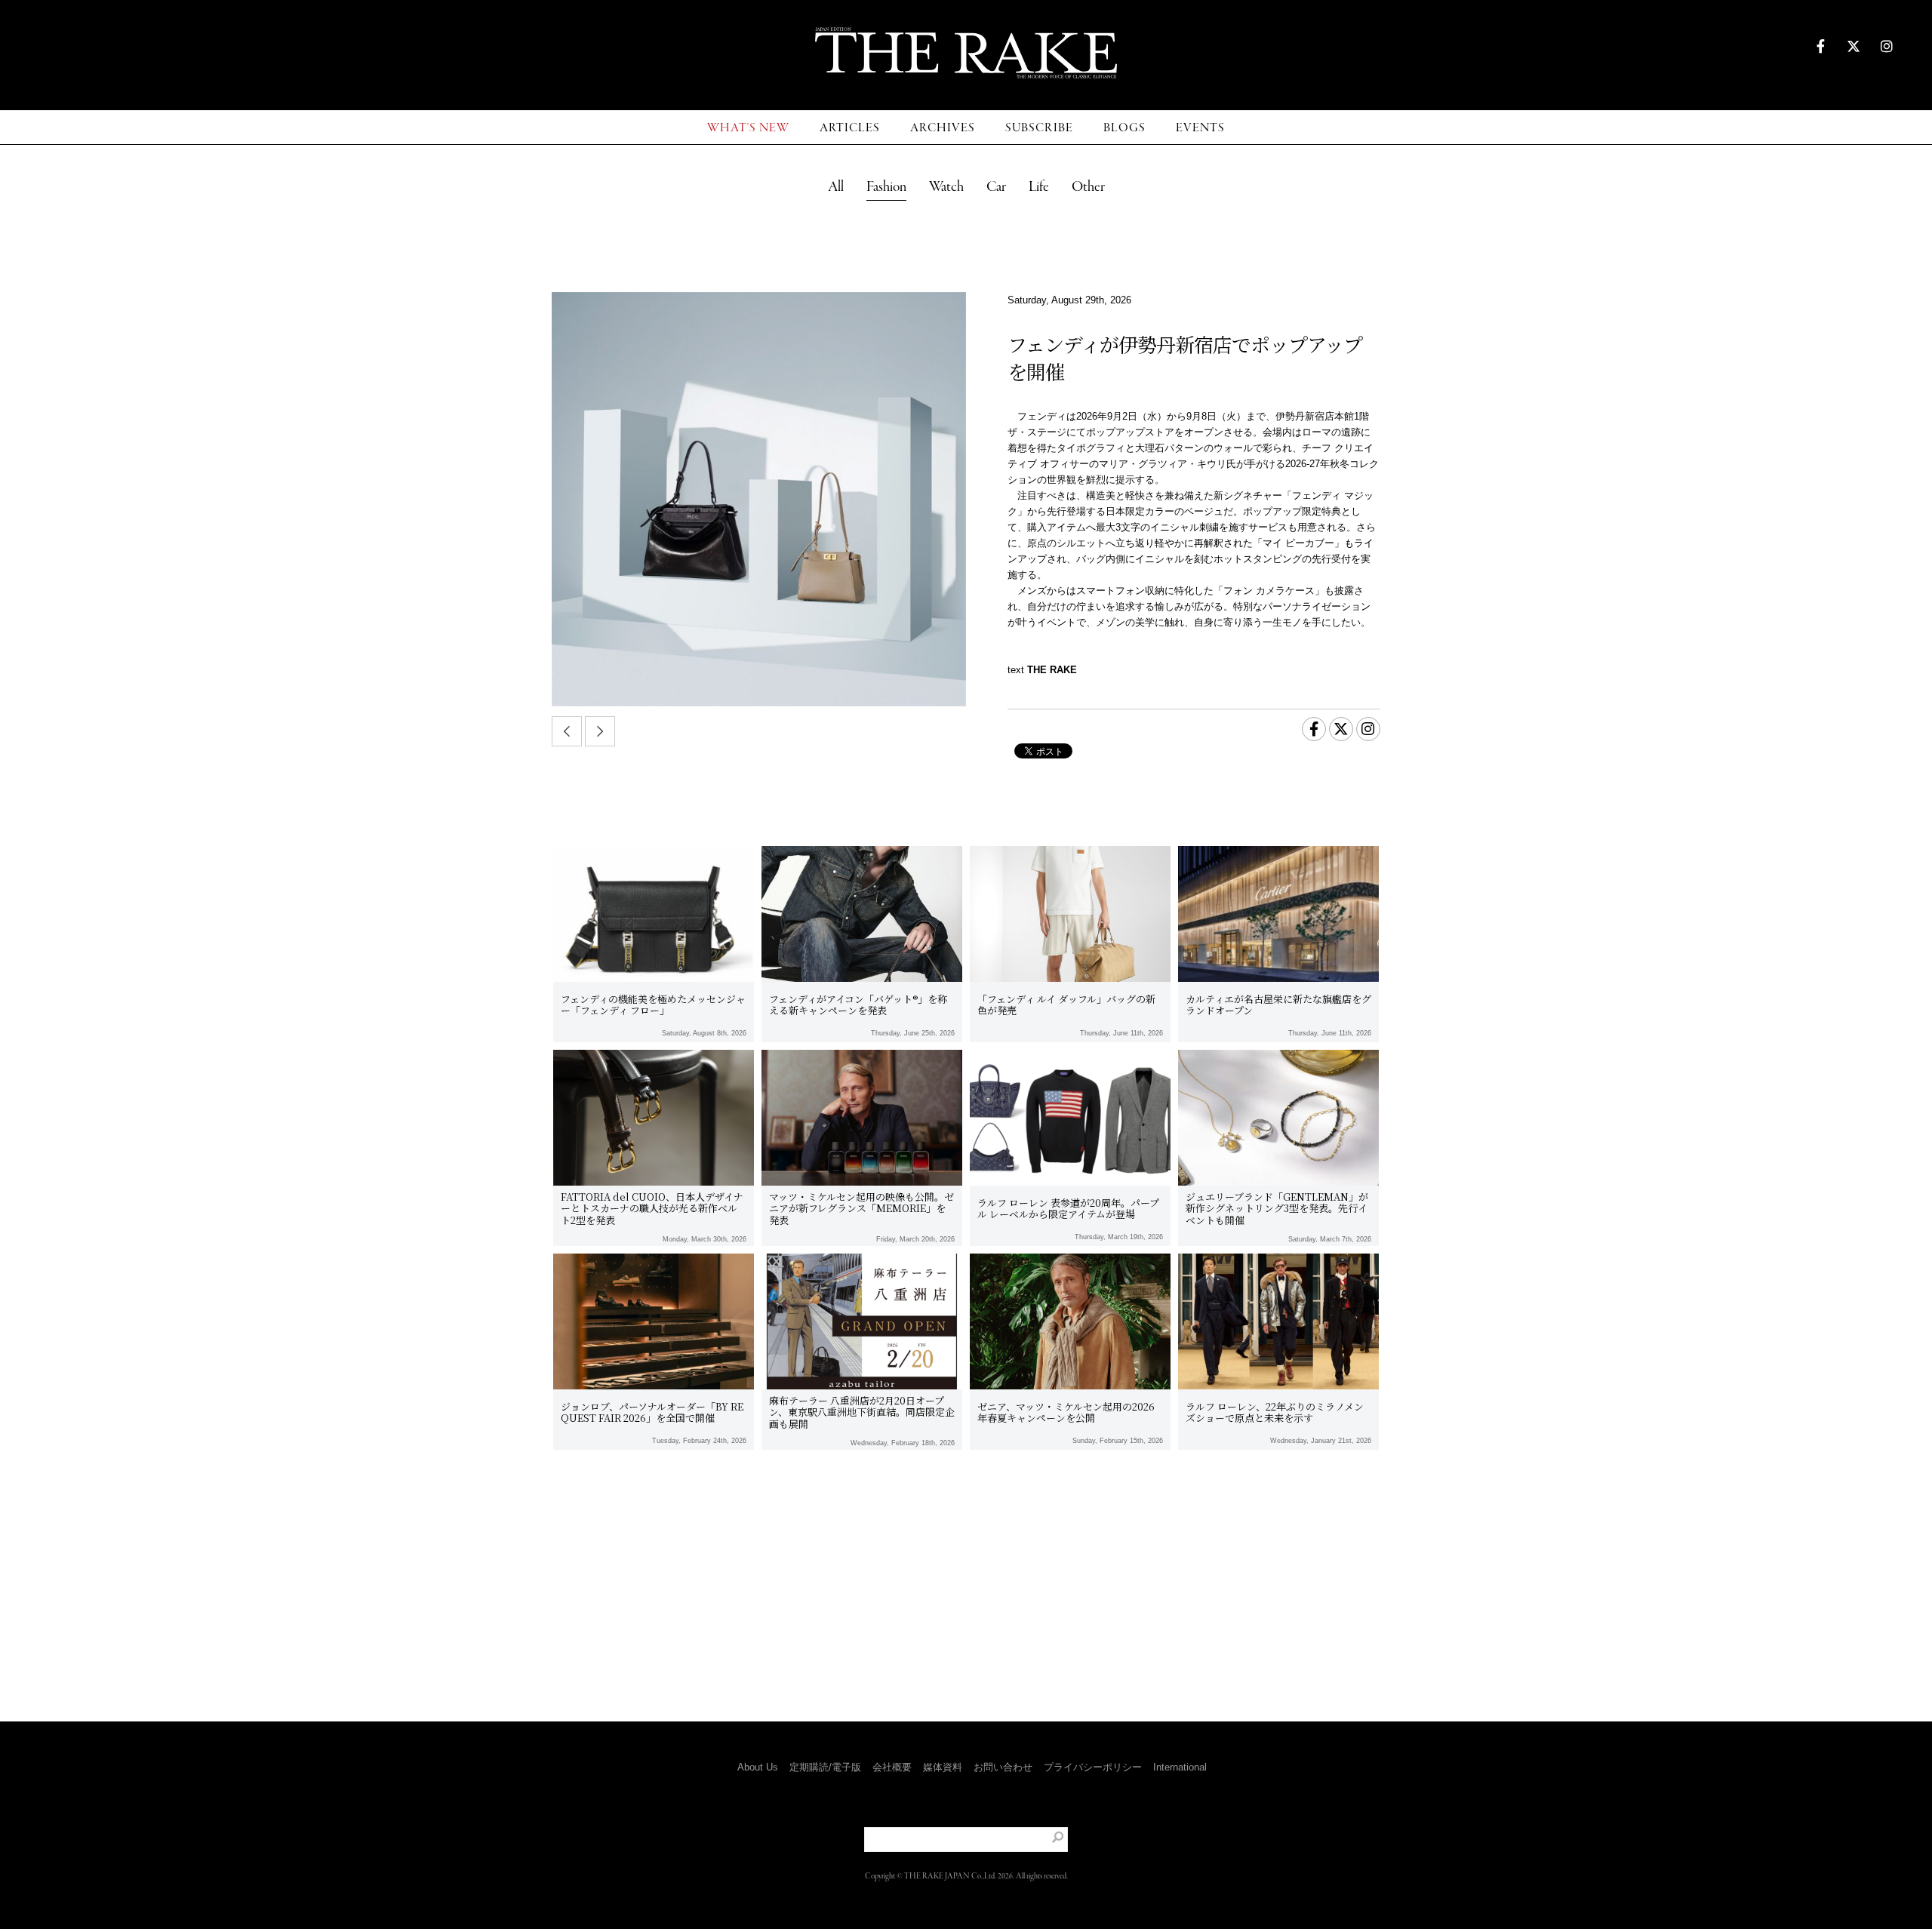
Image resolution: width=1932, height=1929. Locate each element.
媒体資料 (943, 1767)
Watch (946, 187)
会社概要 (892, 1767)
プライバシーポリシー (1093, 1767)
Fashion (886, 187)
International (1180, 1767)
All (836, 187)
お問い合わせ (1003, 1767)
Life (1039, 187)
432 (940, 1564)
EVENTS (1200, 128)
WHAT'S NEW (748, 128)
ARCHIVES (943, 128)
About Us (758, 1767)
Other (1088, 187)
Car (996, 187)
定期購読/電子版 (825, 1767)
